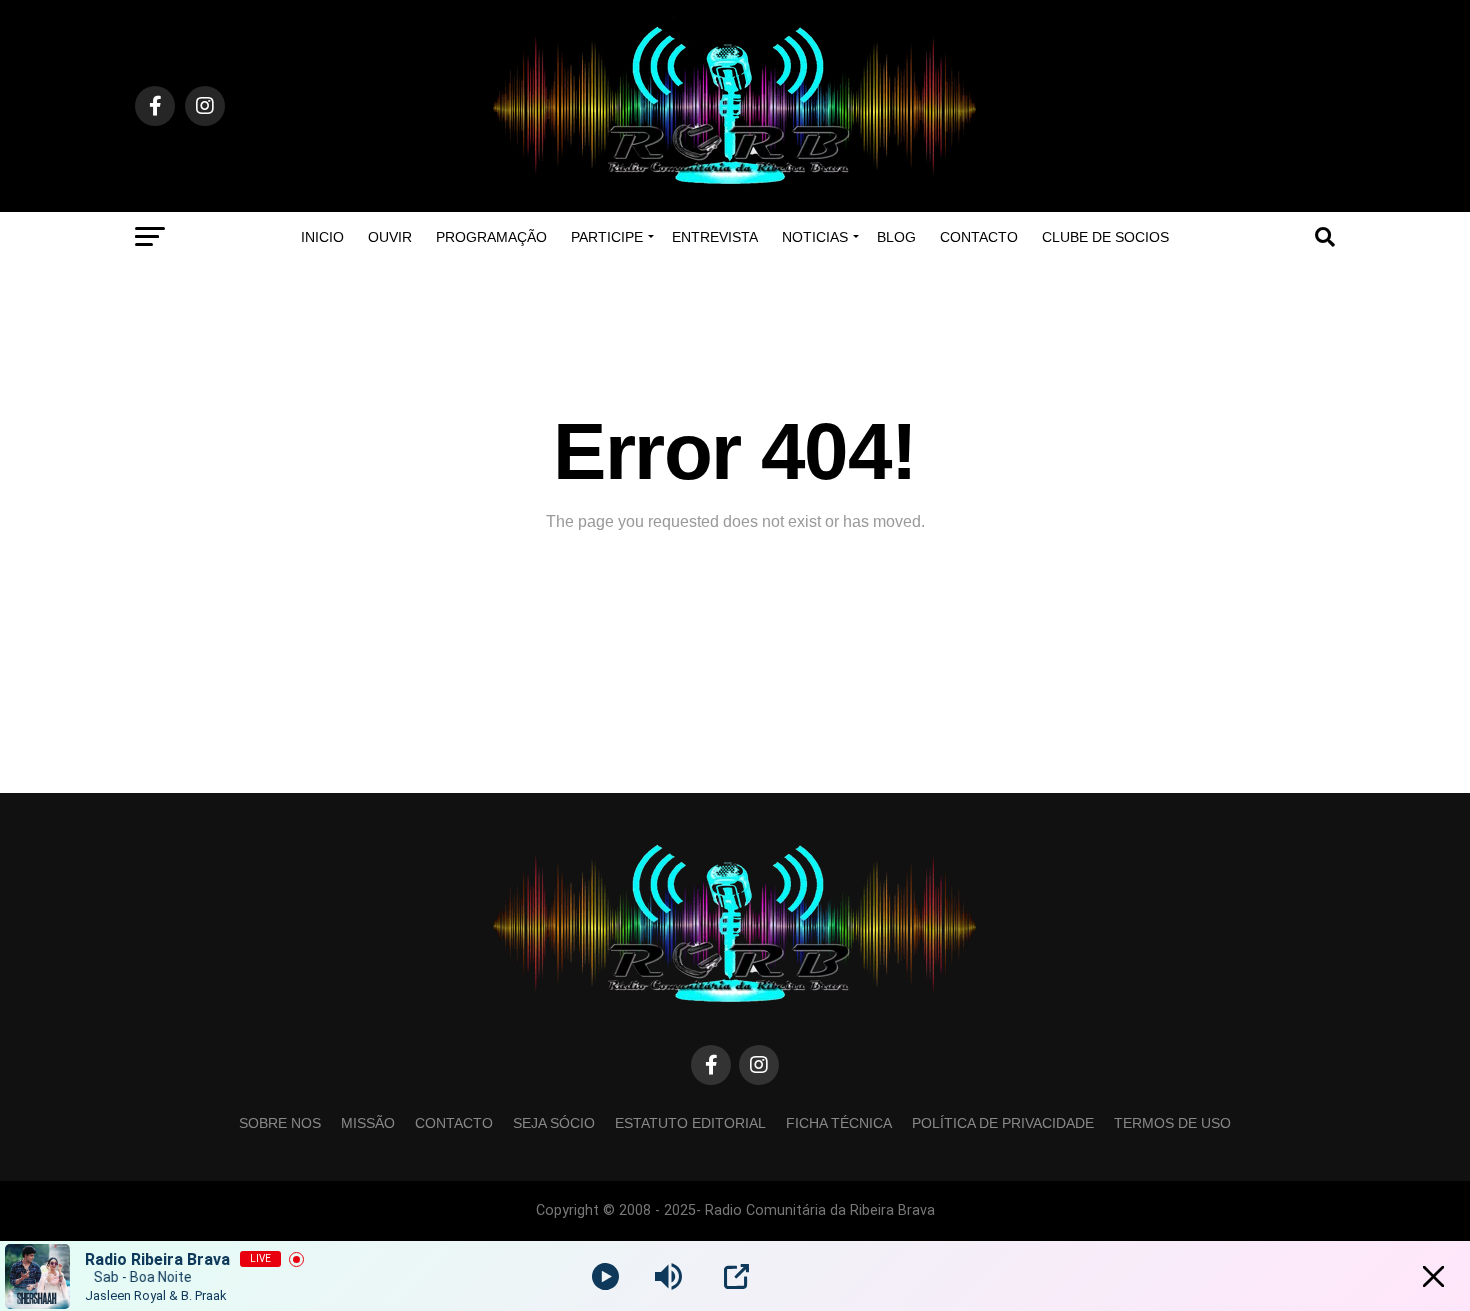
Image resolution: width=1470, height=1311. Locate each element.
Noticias (815, 237)
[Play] (605, 1276)
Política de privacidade (1003, 1123)
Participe (607, 237)
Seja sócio (554, 1123)
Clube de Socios (1105, 237)
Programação (491, 237)
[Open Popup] (736, 1276)
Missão (368, 1123)
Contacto (979, 237)
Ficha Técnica (839, 1123)
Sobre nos (280, 1123)
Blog (896, 237)
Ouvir (390, 237)
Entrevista (715, 237)
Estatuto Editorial (690, 1123)
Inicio (322, 237)
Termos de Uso (1172, 1123)
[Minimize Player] (1433, 1276)
